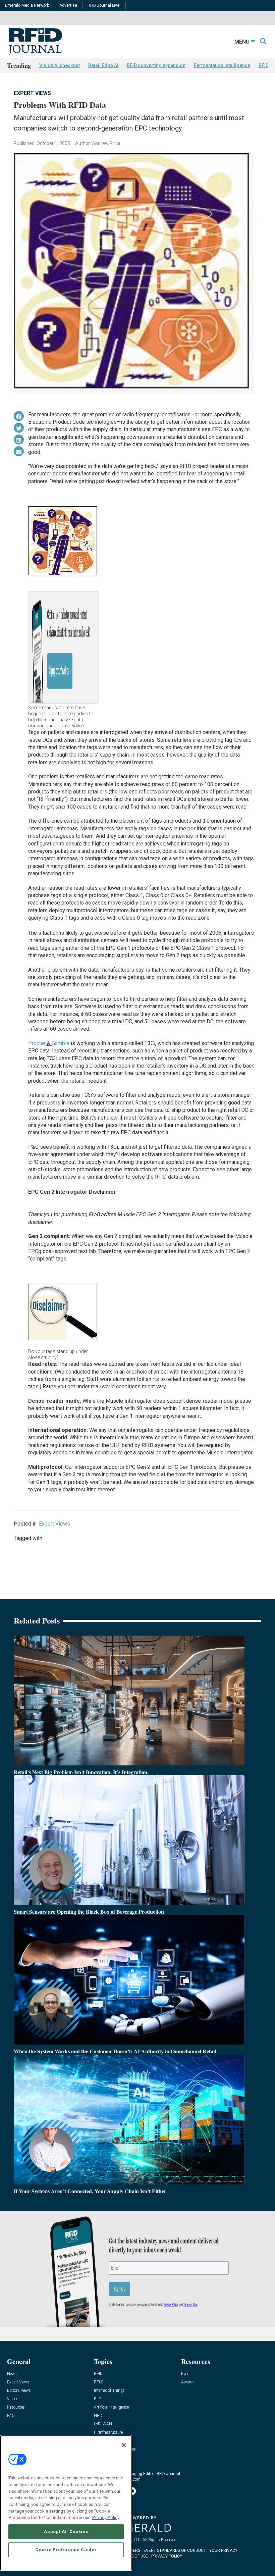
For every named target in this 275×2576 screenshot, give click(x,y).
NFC (98, 2416)
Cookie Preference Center (66, 2550)
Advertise (68, 5)
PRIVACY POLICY (167, 2556)
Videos (13, 2399)
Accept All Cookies (66, 2532)
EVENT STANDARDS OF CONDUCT (175, 2551)
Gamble (61, 1043)
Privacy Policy (106, 2517)
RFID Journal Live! (104, 5)
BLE (97, 2399)
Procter (37, 1043)
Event (186, 2374)
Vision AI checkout (60, 65)
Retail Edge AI (103, 65)
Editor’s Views (19, 2391)
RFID (98, 2374)
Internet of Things (109, 2391)
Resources (16, 2407)
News (12, 2374)
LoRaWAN (103, 2424)
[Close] (124, 2445)
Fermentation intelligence (222, 65)
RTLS (99, 2382)
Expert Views (32, 93)
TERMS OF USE (134, 2556)
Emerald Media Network (27, 5)
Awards (188, 2382)
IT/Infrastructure (108, 2433)
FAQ (11, 2416)
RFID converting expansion (156, 65)
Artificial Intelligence (111, 2407)
